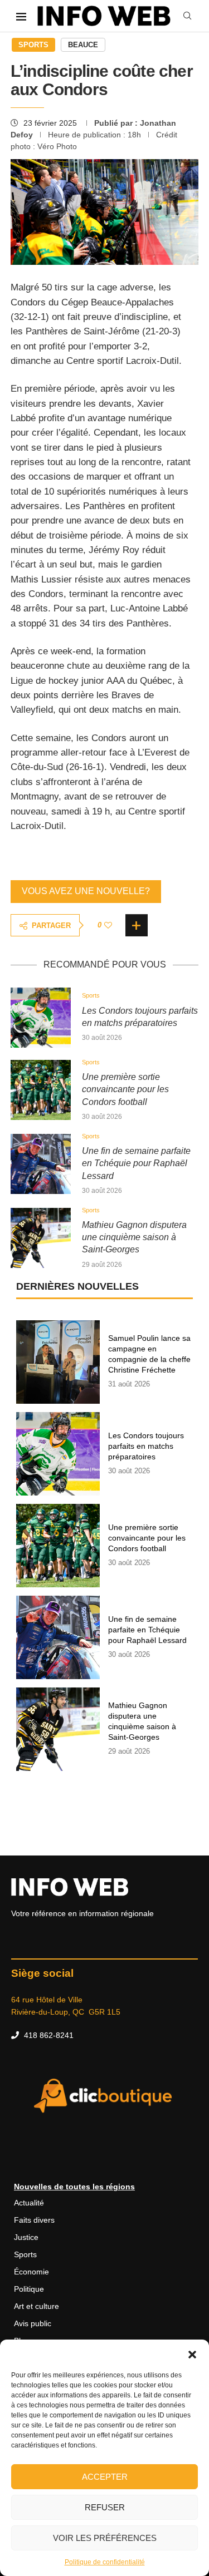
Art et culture (37, 2306)
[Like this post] (108, 925)
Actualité (29, 2203)
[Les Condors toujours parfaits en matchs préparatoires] (41, 1018)
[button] (192, 2353)
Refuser (105, 2507)
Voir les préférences (105, 2538)
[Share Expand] (137, 925)
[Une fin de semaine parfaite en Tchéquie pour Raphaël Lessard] (41, 1164)
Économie (31, 2272)
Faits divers (34, 2220)
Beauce (83, 45)
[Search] (187, 16)
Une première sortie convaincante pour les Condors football (125, 1089)
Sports (33, 45)
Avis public (33, 2323)
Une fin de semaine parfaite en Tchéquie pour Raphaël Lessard (136, 1163)
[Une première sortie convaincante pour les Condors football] (41, 1090)
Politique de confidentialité (105, 2562)
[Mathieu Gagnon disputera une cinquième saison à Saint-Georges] (41, 1238)
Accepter (105, 2477)
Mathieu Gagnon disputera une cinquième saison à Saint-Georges (134, 1237)
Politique (29, 2289)
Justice (26, 2237)
